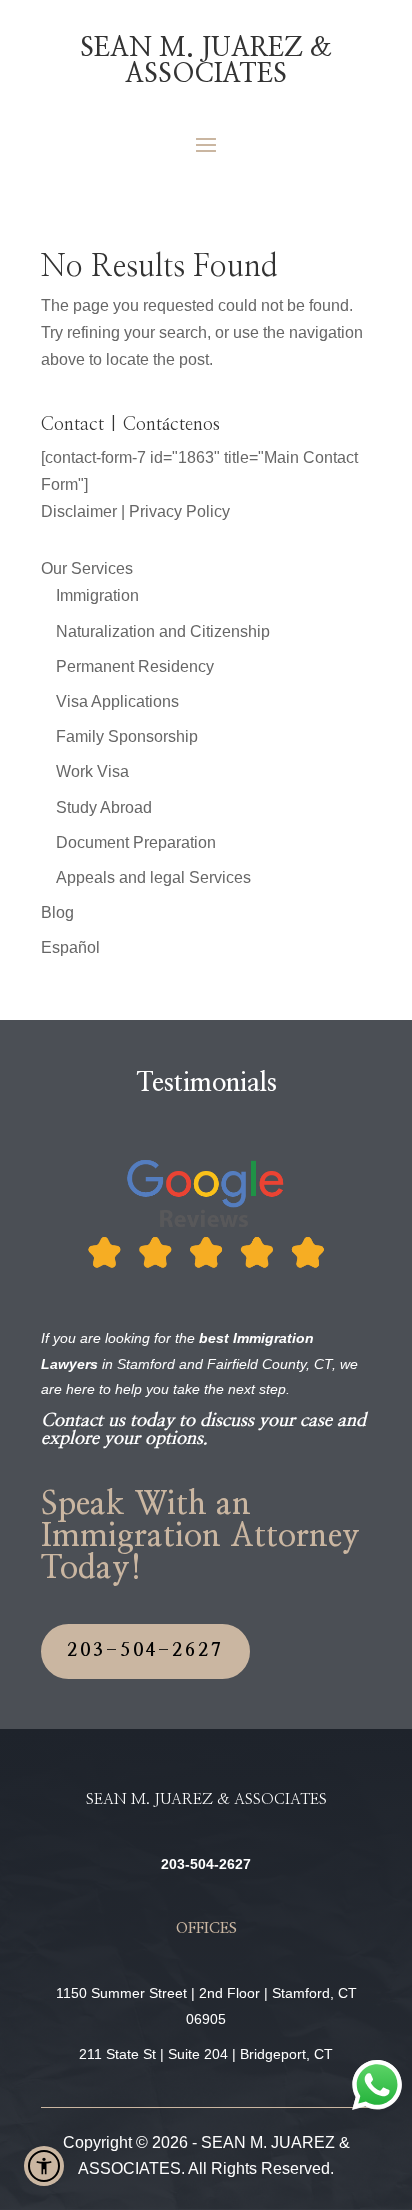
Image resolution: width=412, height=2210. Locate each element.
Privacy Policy (179, 511)
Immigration (97, 595)
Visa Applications (117, 701)
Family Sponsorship (127, 736)
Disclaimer (79, 511)
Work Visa (92, 771)
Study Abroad (104, 807)
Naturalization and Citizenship (163, 631)
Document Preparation (136, 842)
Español (70, 947)
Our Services (87, 568)
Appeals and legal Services (153, 877)
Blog (57, 912)
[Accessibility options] (44, 2166)
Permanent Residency (135, 666)
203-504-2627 (145, 1651)
